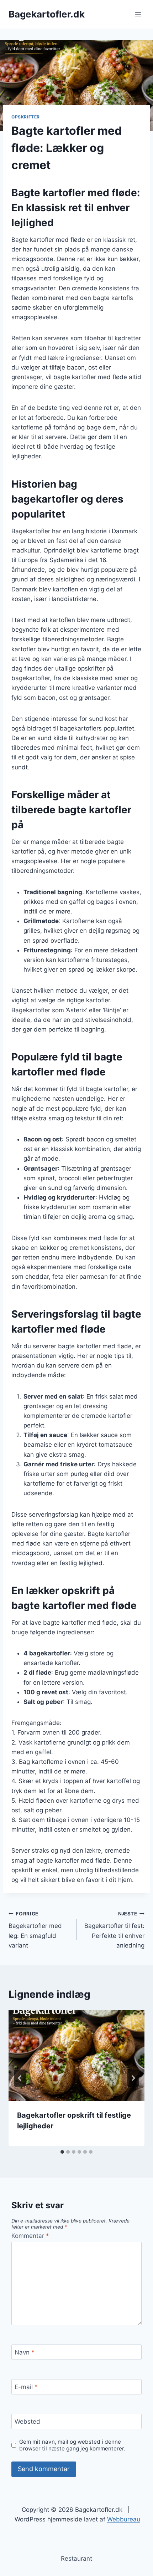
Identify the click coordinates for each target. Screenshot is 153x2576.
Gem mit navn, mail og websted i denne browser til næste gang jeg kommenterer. (72, 2445)
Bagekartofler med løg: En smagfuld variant (35, 1930)
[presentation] (76, 2056)
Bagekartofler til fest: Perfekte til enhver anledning (114, 1930)
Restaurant (76, 2559)
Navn (25, 2352)
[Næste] (133, 2078)
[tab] (62, 2152)
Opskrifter (26, 117)
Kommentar (30, 2236)
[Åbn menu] (138, 14)
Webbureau (124, 2519)
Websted (27, 2422)
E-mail (26, 2387)
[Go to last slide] (20, 2078)
